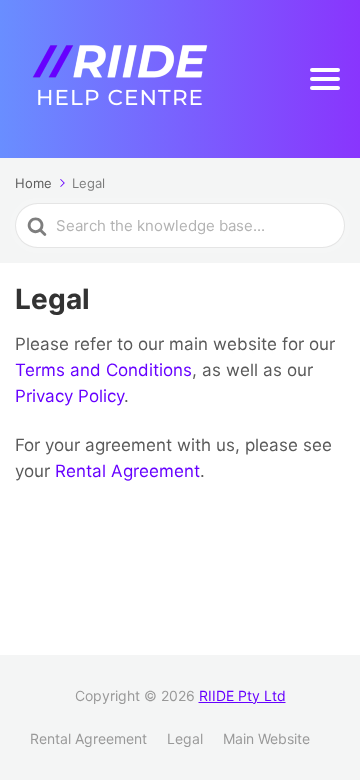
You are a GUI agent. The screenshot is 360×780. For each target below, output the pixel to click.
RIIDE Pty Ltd (242, 695)
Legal (185, 738)
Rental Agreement (127, 471)
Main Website (266, 738)
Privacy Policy (69, 396)
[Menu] (325, 79)
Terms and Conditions (103, 370)
